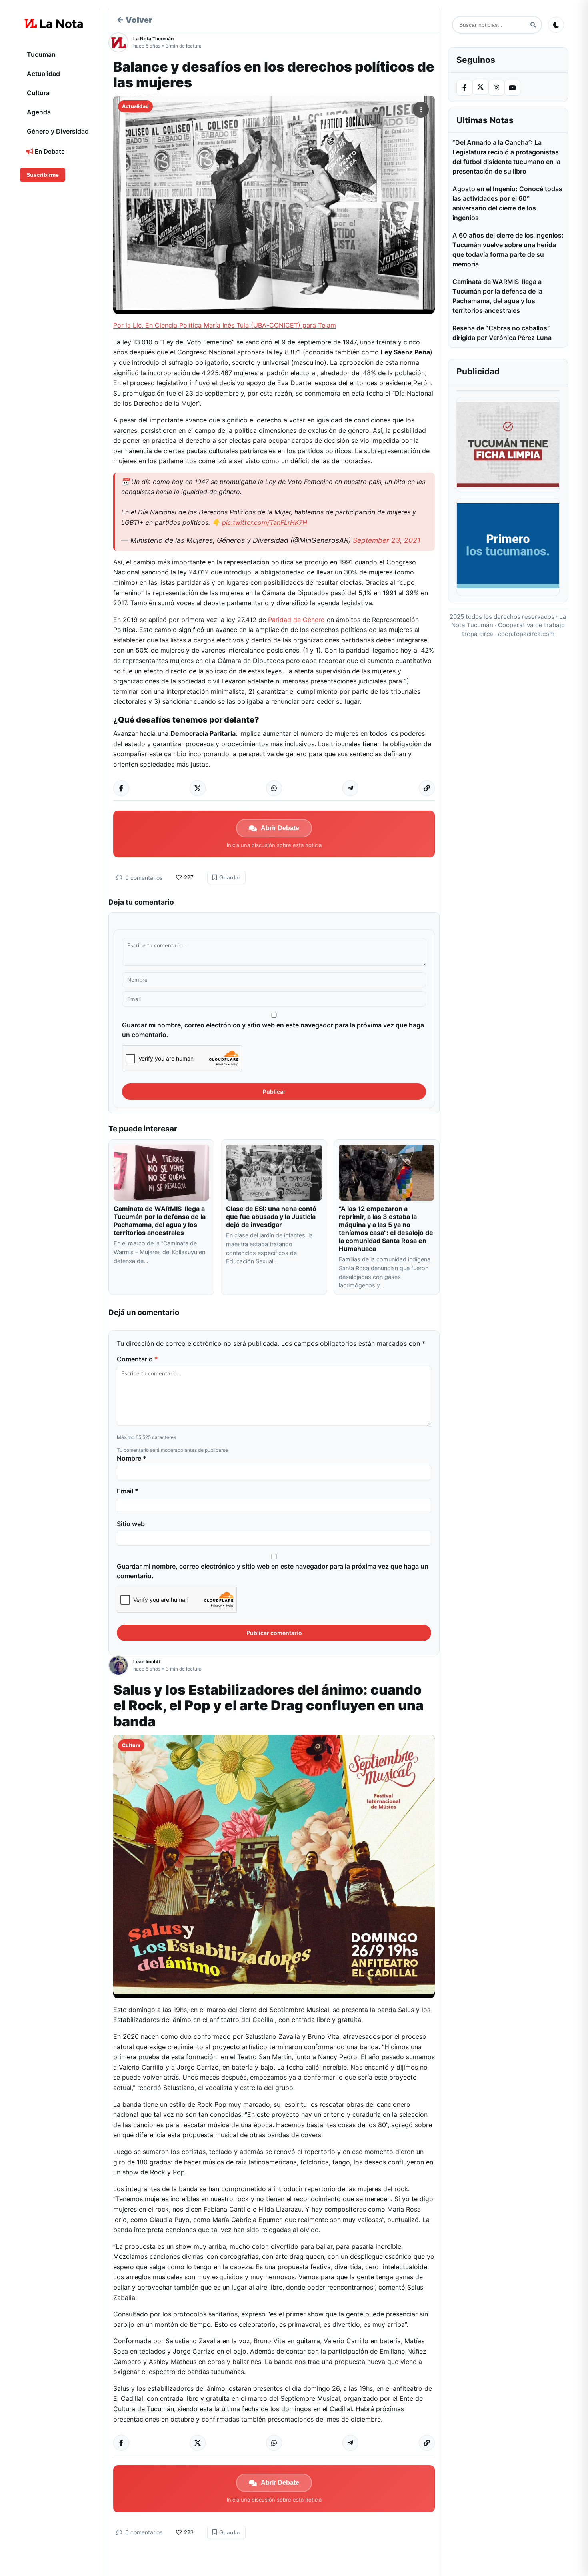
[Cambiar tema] (556, 25)
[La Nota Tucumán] (121, 42)
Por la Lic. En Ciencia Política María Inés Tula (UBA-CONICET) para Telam (225, 325)
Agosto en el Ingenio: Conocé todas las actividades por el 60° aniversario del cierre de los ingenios (507, 203)
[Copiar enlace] (427, 788)
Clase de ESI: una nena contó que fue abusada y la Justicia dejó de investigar (271, 1217)
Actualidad (43, 74)
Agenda (39, 112)
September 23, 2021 (387, 540)
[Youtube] (512, 88)
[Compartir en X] (198, 788)
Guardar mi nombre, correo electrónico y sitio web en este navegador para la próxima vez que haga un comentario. (273, 1030)
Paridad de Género (297, 620)
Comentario (137, 1359)
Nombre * (132, 1458)
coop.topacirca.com (526, 634)
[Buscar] (533, 25)
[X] (480, 87)
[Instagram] (496, 88)
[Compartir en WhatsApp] (274, 788)
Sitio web (131, 1524)
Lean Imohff (147, 1662)
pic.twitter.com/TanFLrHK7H (265, 522)
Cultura (38, 93)
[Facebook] (464, 88)
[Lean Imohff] (121, 1665)
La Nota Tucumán (153, 39)
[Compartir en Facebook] (121, 788)
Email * (128, 1491)
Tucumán (41, 54)
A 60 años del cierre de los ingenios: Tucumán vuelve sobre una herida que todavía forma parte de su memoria (508, 250)
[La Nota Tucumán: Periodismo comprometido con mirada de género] (54, 24)
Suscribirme (43, 175)
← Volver (134, 20)
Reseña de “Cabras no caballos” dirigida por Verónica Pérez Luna (502, 333)
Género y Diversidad (58, 131)
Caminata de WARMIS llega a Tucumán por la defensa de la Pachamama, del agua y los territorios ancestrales (160, 1221)
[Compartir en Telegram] (350, 788)
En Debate (49, 151)
